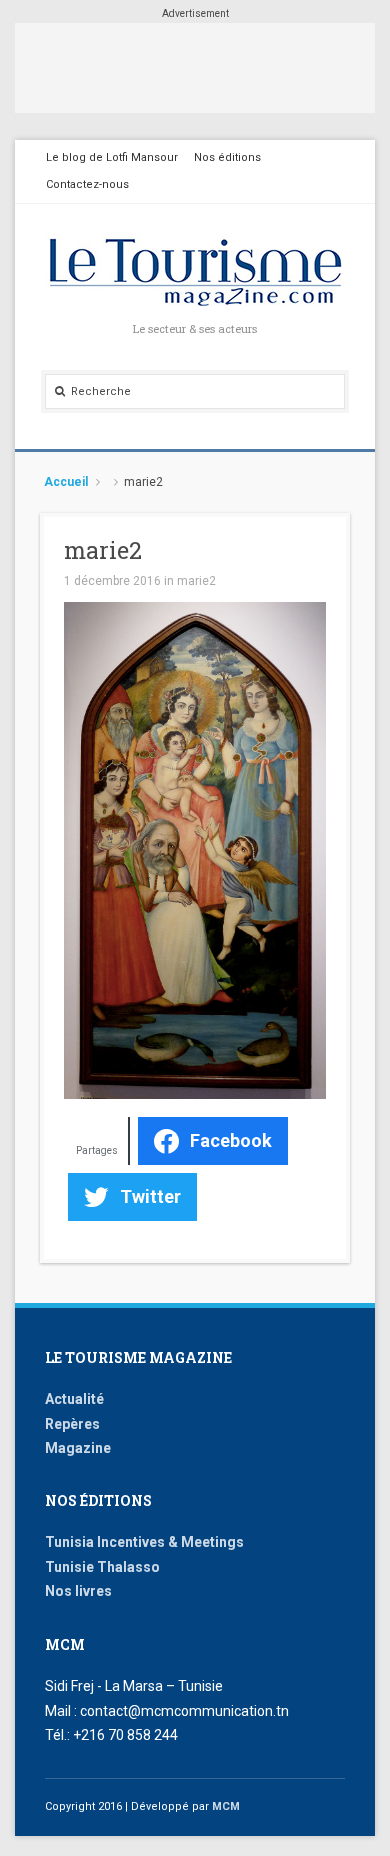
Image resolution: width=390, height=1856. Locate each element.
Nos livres (78, 1591)
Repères (72, 1424)
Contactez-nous (87, 184)
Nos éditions (227, 157)
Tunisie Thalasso (102, 1567)
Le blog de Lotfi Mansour (112, 157)
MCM (226, 1806)
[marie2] (195, 849)
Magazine (78, 1448)
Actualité (74, 1399)
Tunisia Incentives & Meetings (144, 1542)
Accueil (66, 482)
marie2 (196, 581)
